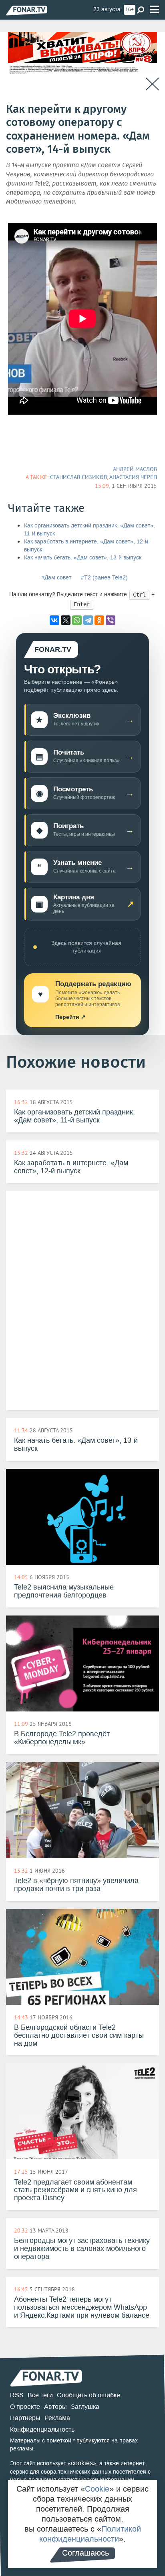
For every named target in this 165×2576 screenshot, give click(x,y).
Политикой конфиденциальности (90, 2534)
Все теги (40, 2395)
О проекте (25, 2407)
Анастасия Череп (133, 477)
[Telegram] (88, 620)
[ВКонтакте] (54, 620)
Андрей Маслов (135, 469)
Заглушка (85, 2407)
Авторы (55, 2407)
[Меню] (155, 10)
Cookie (97, 2489)
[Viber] (111, 620)
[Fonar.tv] (27, 10)
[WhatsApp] (77, 620)
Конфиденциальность (42, 2429)
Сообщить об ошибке (89, 2395)
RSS (17, 2395)
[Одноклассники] (99, 620)
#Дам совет (56, 578)
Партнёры (25, 2418)
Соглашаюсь (86, 2553)
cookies (82, 2463)
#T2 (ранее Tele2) (104, 578)
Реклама (57, 2418)
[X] (66, 620)
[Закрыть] (152, 84)
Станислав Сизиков (78, 477)
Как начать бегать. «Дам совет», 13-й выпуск (83, 558)
